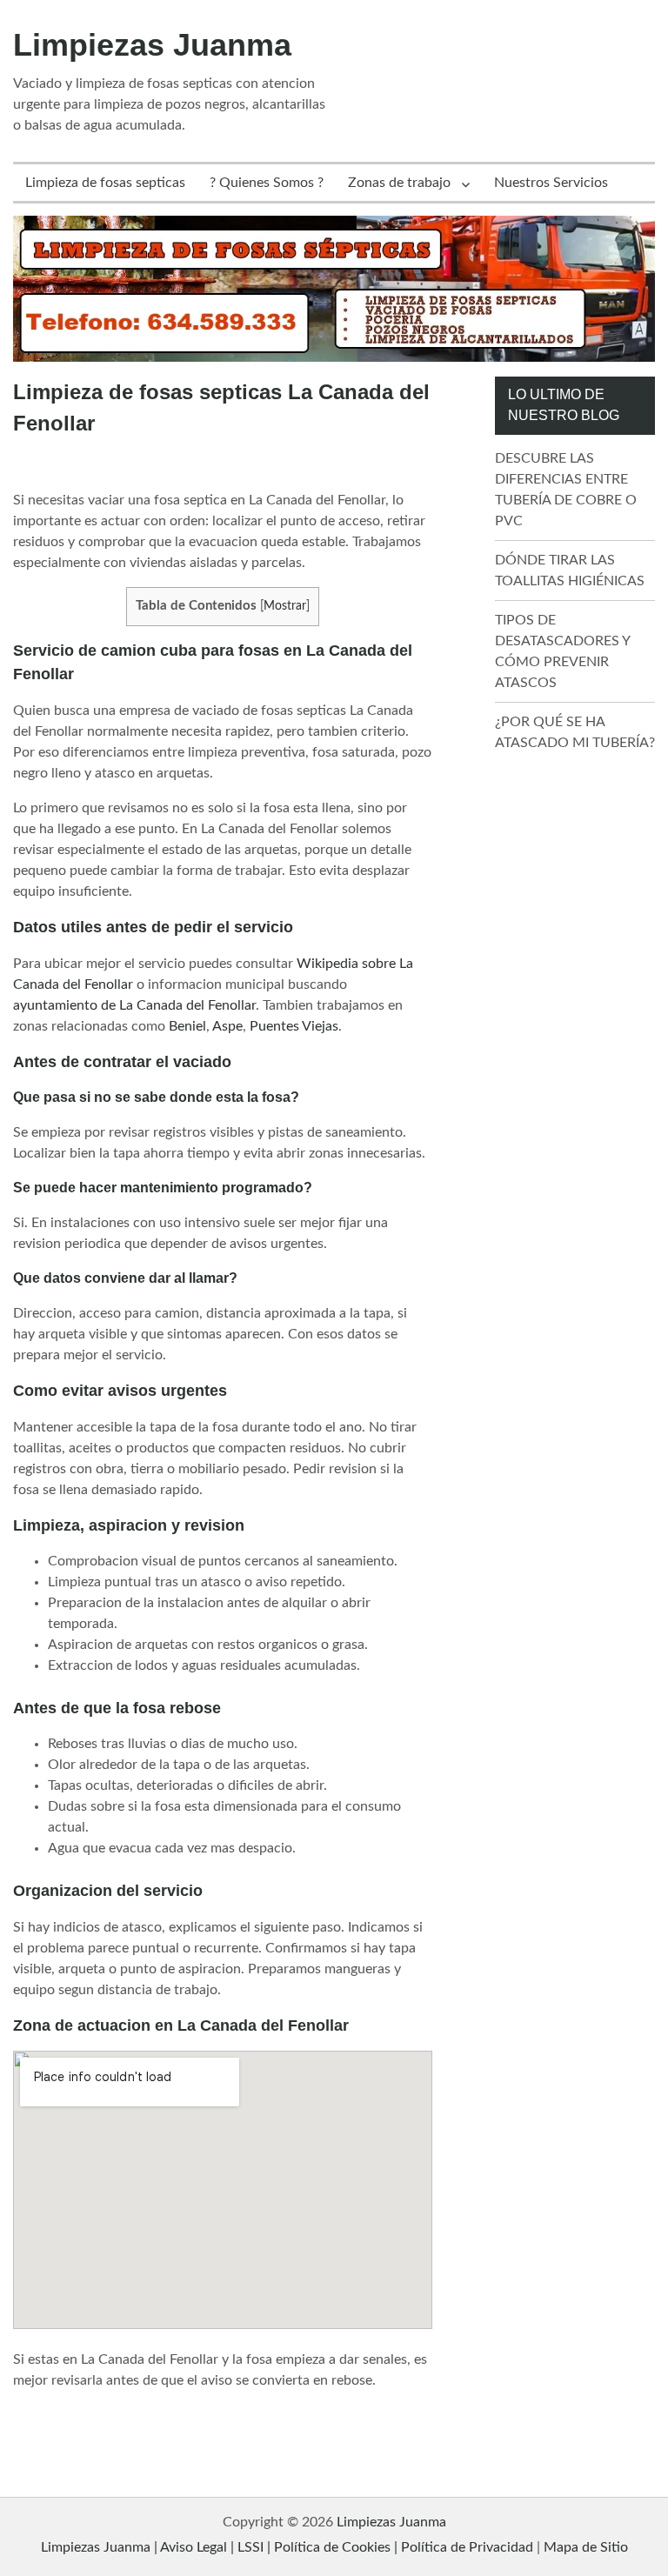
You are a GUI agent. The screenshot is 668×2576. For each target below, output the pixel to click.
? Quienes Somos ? (267, 183)
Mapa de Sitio (586, 2547)
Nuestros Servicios (551, 183)
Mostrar (285, 606)
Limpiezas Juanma (152, 45)
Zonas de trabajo (399, 183)
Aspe (227, 1026)
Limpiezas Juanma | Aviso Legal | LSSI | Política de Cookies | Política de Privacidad (287, 2547)
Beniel (187, 1026)
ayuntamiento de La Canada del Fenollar (134, 1005)
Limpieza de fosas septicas (105, 183)
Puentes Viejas (294, 1026)
